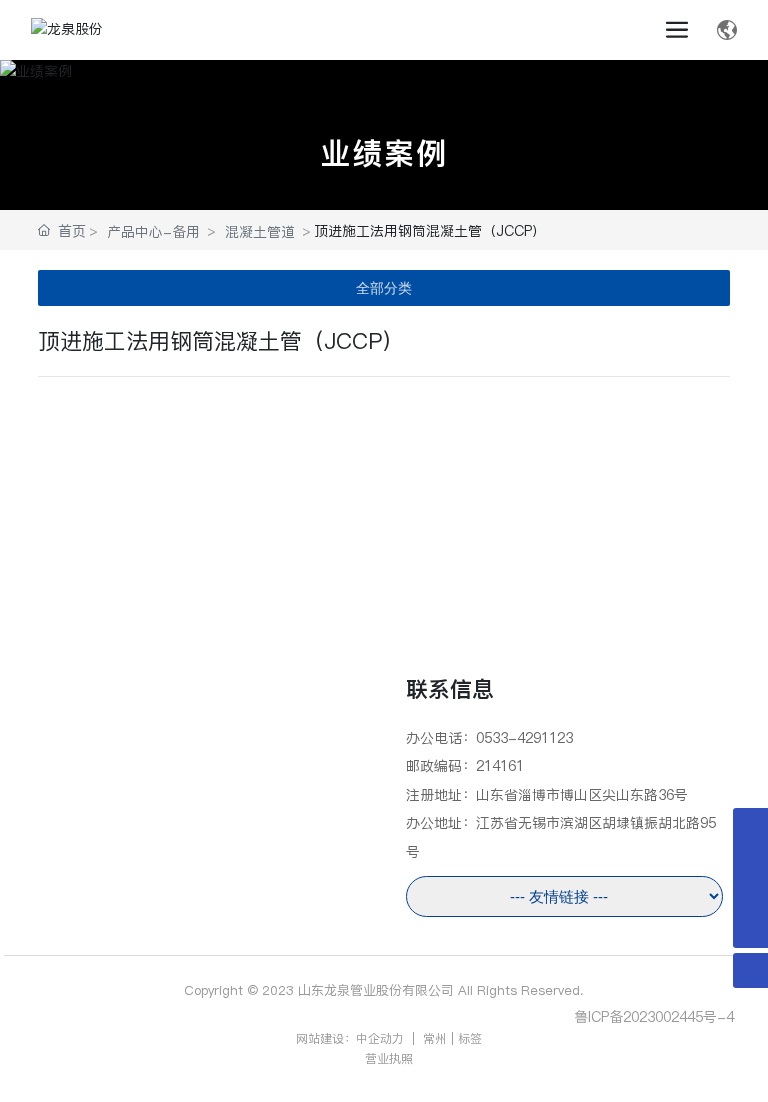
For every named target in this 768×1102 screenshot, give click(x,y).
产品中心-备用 (153, 232)
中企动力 (380, 1038)
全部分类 (384, 288)
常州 (433, 1038)
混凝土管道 (260, 232)
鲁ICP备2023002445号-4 (654, 1017)
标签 (470, 1038)
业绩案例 (384, 153)
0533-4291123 (524, 738)
